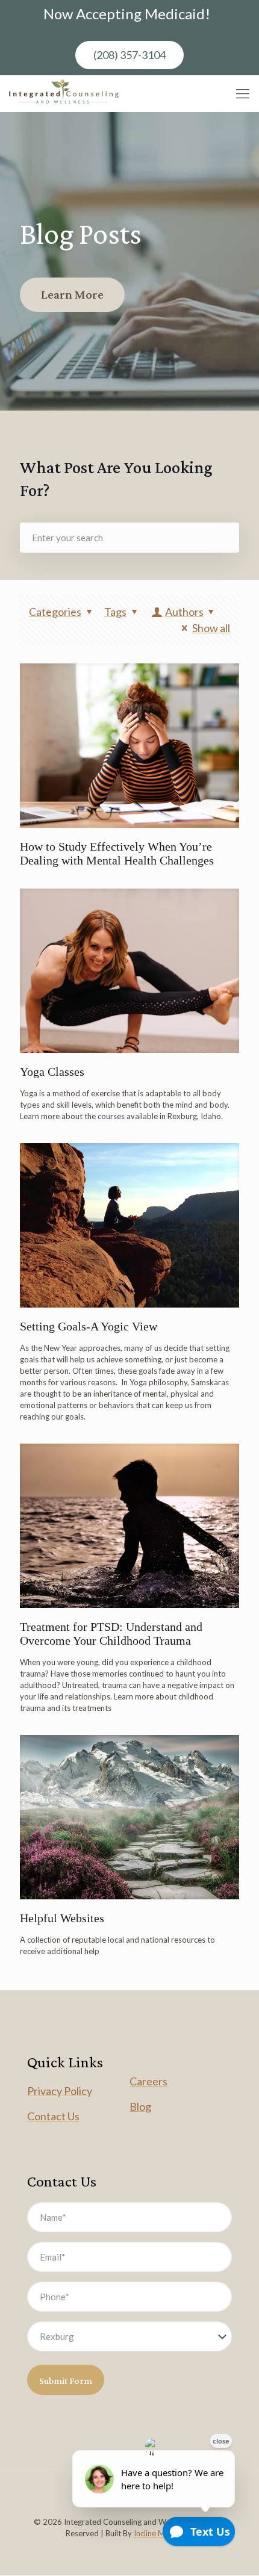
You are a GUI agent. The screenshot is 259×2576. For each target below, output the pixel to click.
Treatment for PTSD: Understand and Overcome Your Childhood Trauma (111, 1634)
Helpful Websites (62, 1918)
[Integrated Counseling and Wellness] (64, 93)
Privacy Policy (60, 2091)
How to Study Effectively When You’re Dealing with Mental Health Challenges (117, 853)
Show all (211, 628)
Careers (148, 2081)
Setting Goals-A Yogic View (89, 1326)
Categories (55, 612)
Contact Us (53, 2116)
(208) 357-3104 (129, 55)
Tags (115, 612)
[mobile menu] (243, 93)
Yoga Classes (52, 1072)
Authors (184, 612)
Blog (140, 2106)
